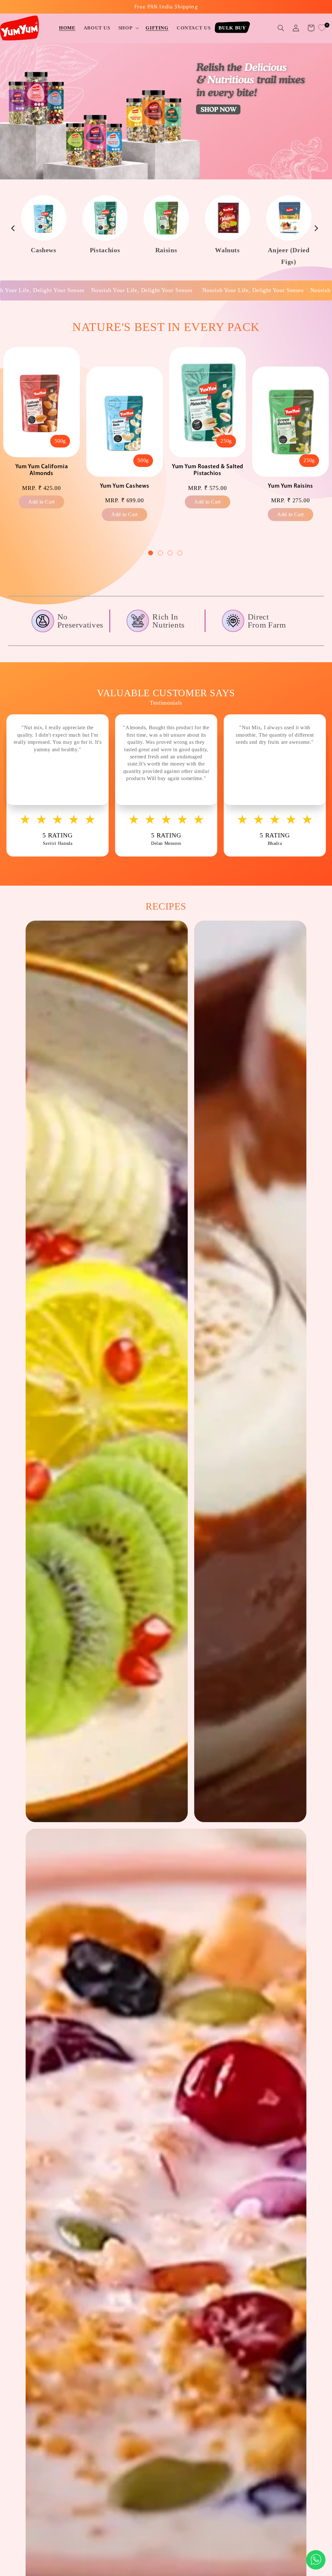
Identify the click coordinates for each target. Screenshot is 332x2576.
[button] (128, 28)
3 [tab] (171, 554)
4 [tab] (181, 554)
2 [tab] (161, 554)
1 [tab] (151, 554)
